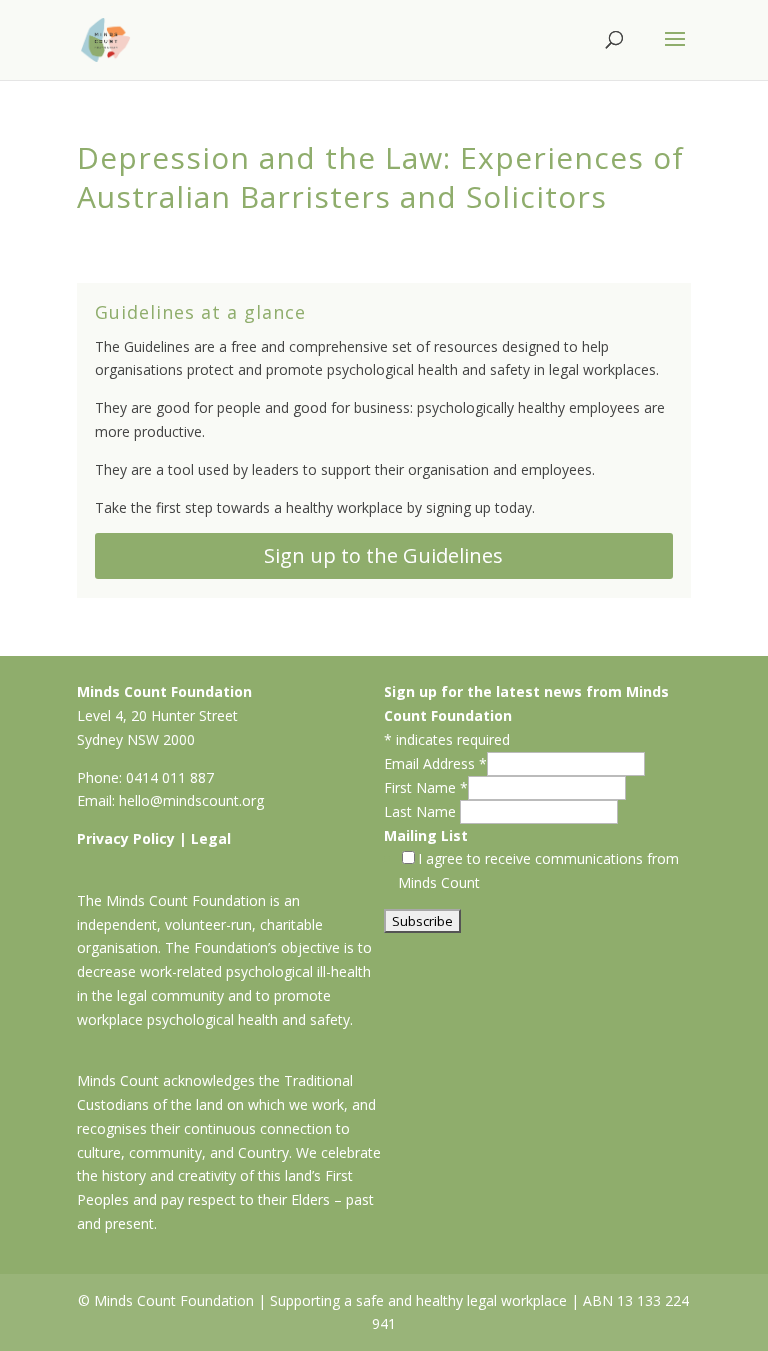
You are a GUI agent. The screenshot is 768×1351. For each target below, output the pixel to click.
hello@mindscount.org (191, 800)
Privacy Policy (126, 838)
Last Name (422, 811)
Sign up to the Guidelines (383, 555)
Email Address (435, 763)
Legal (211, 838)
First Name (426, 787)
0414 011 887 (170, 777)
